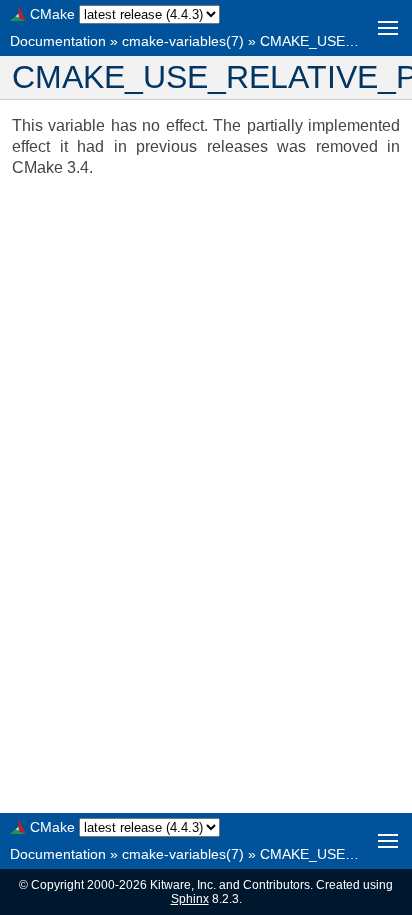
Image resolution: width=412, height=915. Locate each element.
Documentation (58, 41)
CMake (52, 14)
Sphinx (190, 899)
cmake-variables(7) (183, 41)
